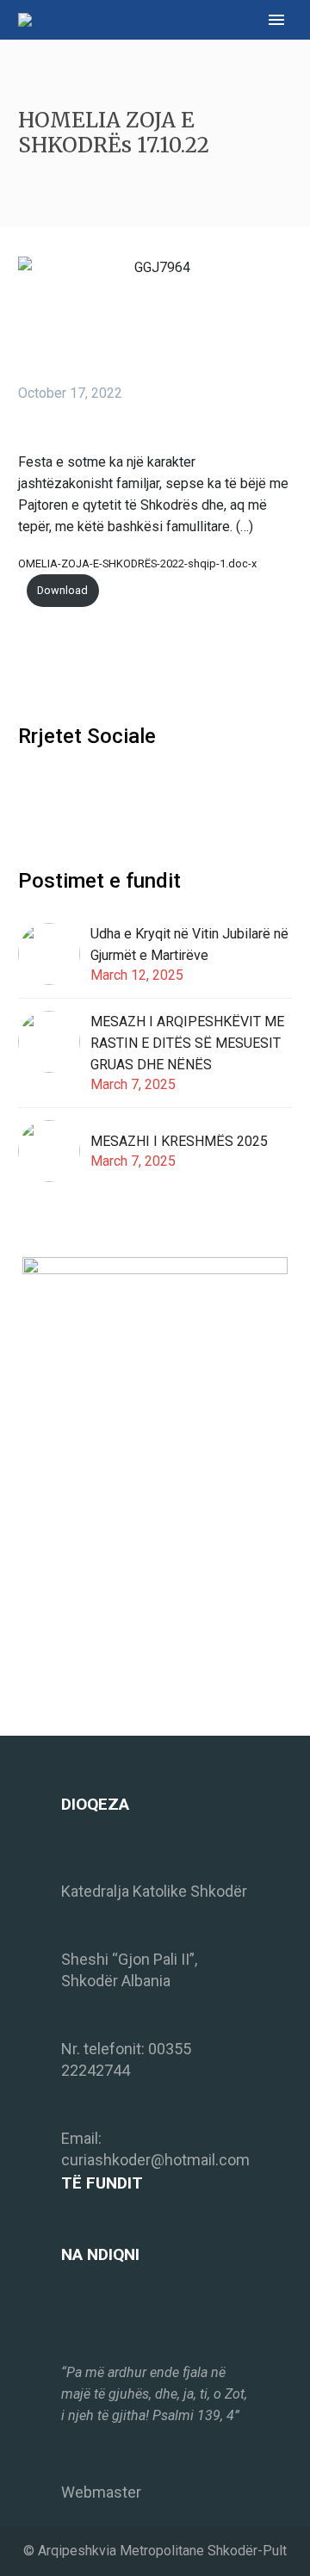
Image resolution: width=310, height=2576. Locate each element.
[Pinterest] (81, 666)
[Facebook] (29, 666)
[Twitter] (55, 666)
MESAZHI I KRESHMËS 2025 (179, 1141)
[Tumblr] (107, 666)
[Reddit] (158, 666)
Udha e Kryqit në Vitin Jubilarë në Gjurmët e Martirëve (189, 944)
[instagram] (60, 792)
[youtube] (92, 792)
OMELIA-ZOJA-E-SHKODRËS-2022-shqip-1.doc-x (137, 563)
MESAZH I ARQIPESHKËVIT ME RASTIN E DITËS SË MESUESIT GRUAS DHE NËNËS (187, 1043)
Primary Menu (276, 20)
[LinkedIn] (133, 666)
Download (62, 590)
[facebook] (28, 792)
